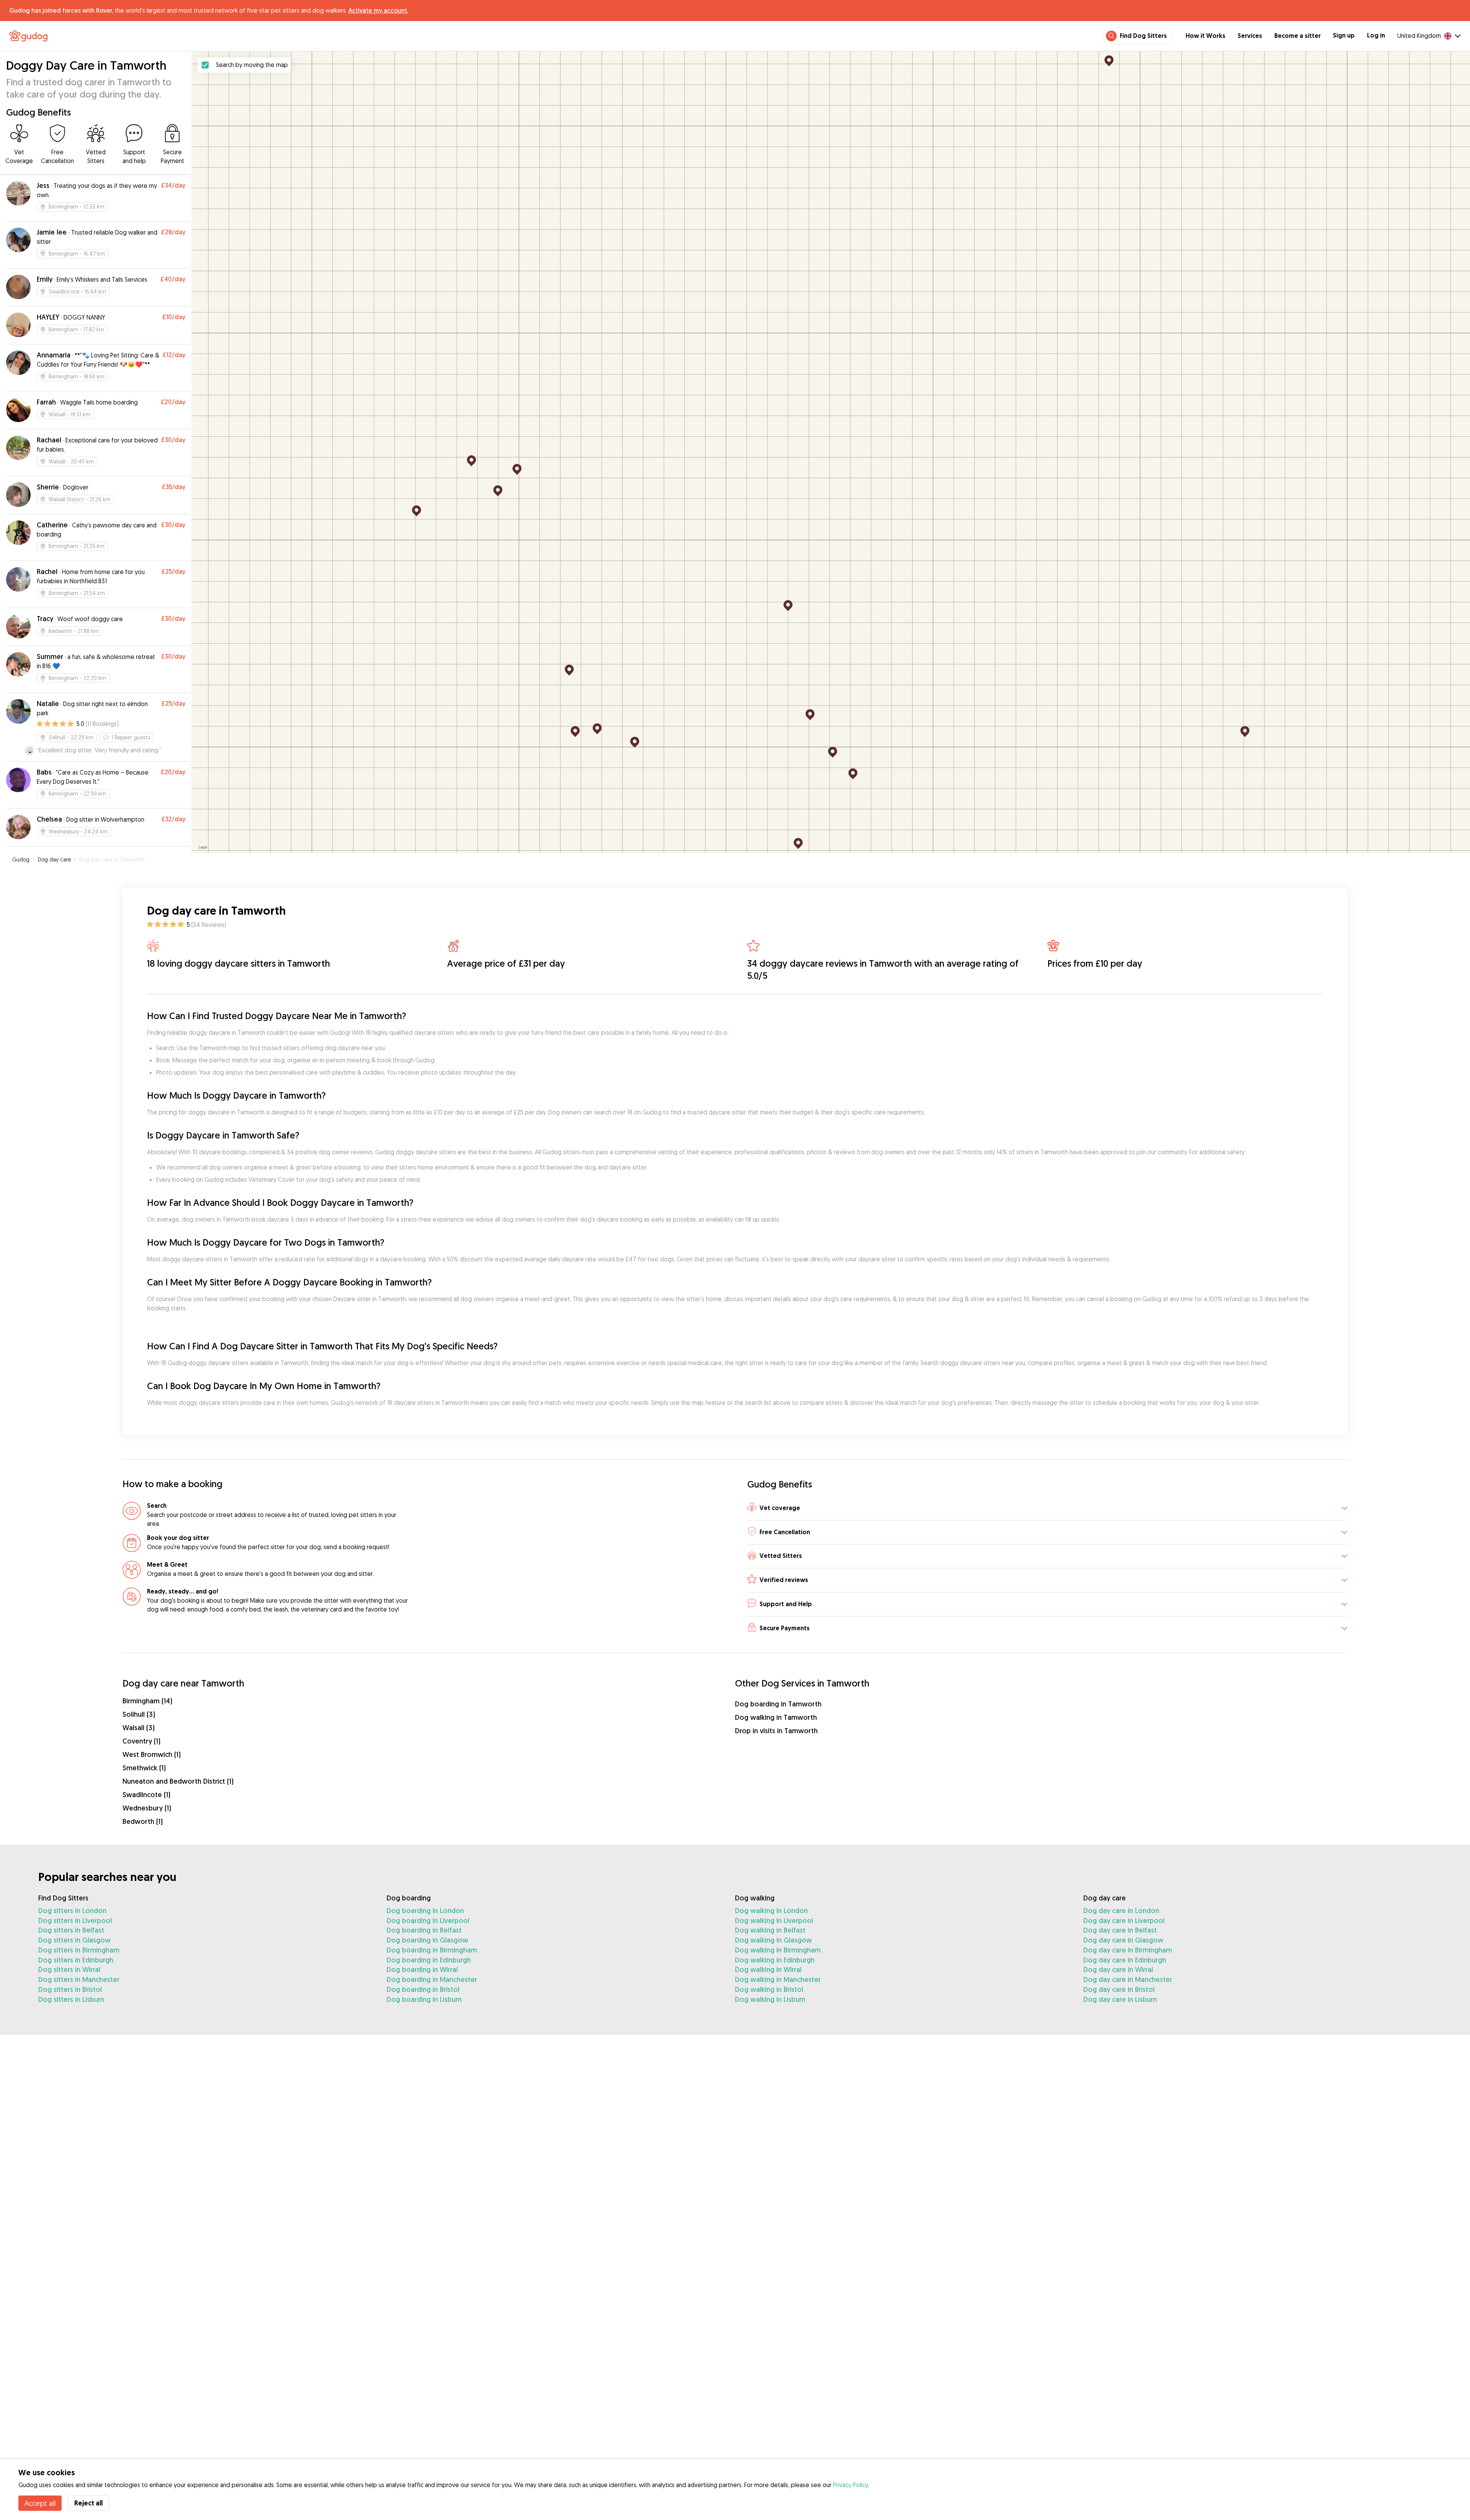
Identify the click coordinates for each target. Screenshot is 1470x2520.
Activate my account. (378, 10)
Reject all (88, 2503)
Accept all (40, 2503)
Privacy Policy (850, 2485)
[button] (1047, 1508)
